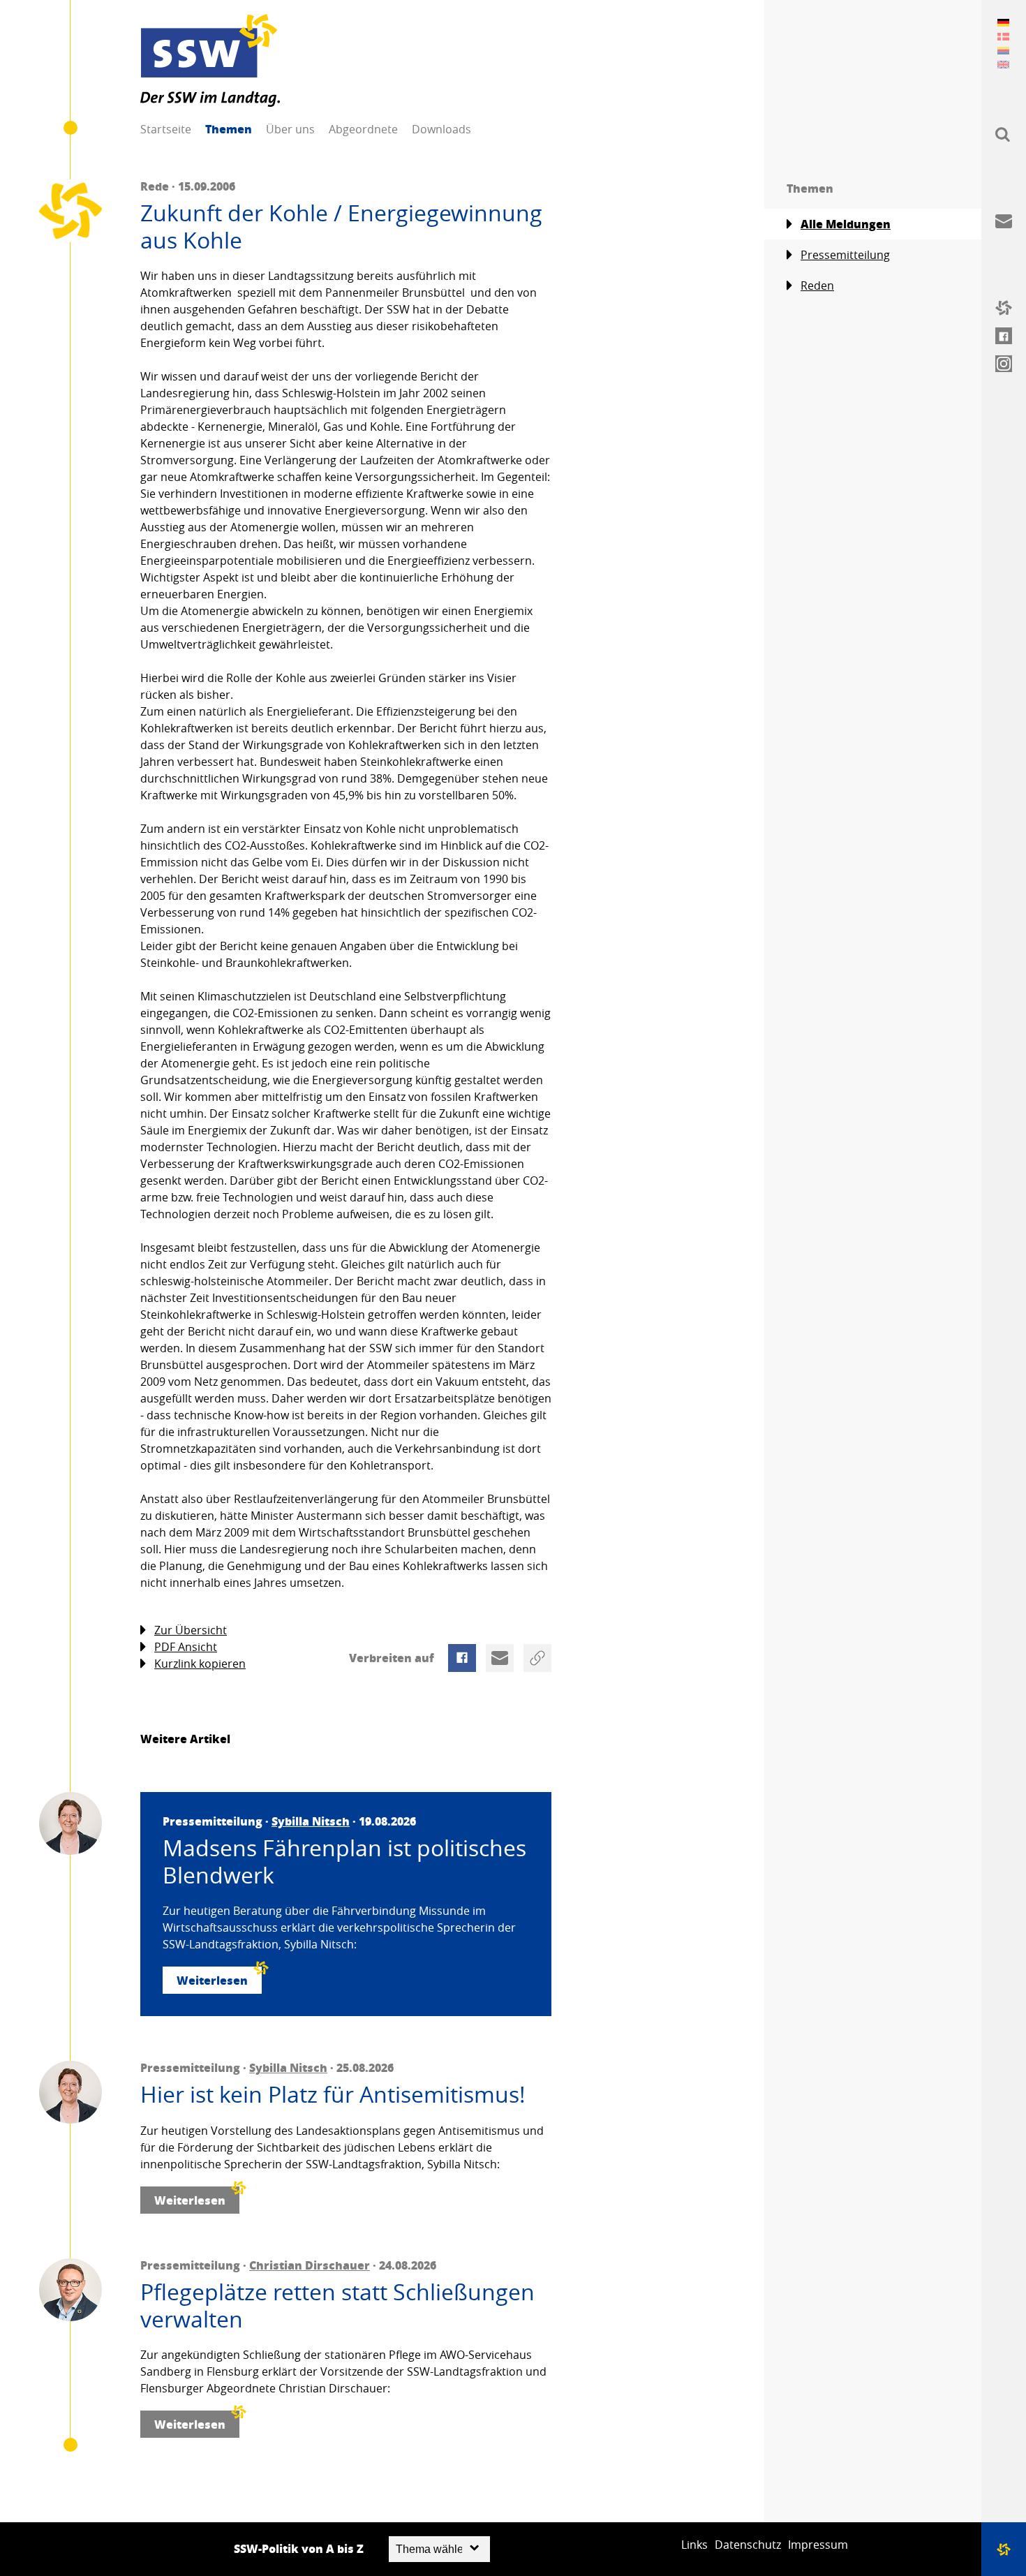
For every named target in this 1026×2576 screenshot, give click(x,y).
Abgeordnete (363, 129)
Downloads (441, 129)
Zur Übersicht (191, 1630)
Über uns (290, 129)
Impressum (818, 2545)
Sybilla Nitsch (311, 1821)
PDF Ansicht (186, 1647)
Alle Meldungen (846, 224)
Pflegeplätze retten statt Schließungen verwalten (337, 2305)
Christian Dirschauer (310, 2265)
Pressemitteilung (845, 255)
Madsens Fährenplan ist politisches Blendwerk (344, 1861)
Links (694, 2545)
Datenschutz (748, 2545)
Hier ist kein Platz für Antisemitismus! (333, 2094)
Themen (229, 129)
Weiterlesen (212, 1980)
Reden (817, 286)
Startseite (166, 129)
